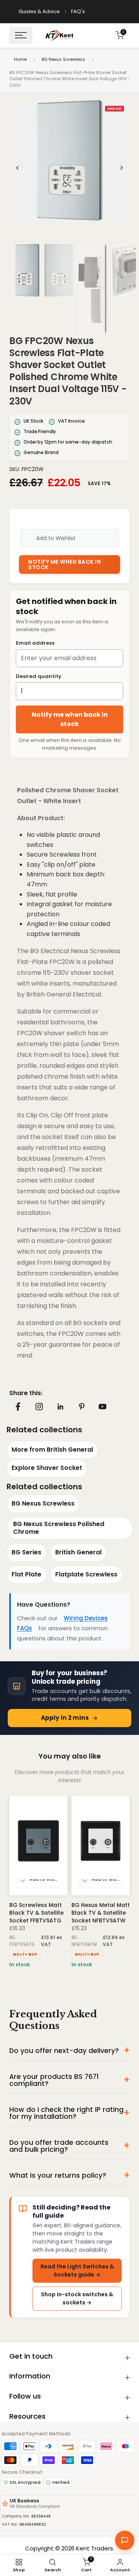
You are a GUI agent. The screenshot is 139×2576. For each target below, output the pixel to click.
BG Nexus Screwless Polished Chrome (59, 1528)
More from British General (52, 1450)
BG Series (26, 1552)
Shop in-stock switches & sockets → (77, 2298)
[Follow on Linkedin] (60, 1407)
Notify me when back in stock (70, 719)
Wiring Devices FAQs (62, 1623)
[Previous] (18, 168)
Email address (35, 643)
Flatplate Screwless (86, 1574)
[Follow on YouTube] (103, 1407)
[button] (69, 160)
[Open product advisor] (125, 2540)
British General (78, 1552)
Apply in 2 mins (65, 1718)
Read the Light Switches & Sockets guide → (77, 2271)
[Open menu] (21, 35)
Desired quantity (39, 676)
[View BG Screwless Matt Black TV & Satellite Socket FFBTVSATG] (38, 1846)
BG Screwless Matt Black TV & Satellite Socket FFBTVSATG (36, 1913)
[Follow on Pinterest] (81, 1406)
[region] (69, 168)
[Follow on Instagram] (39, 1406)
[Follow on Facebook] (18, 1407)
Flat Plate (26, 1574)
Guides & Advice (39, 11)
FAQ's (78, 11)
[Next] (121, 168)
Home (20, 59)
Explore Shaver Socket (47, 1468)
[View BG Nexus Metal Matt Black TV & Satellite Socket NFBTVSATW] (101, 1846)
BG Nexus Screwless (64, 59)
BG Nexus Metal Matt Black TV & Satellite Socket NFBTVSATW (101, 1913)
